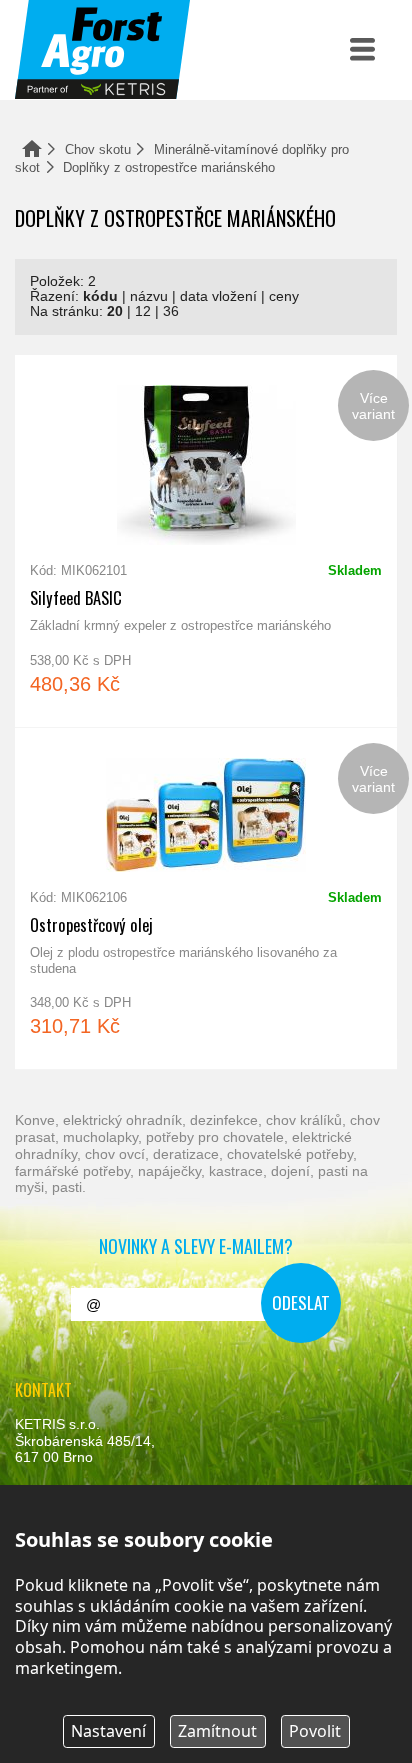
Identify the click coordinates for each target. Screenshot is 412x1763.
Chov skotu (98, 149)
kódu (100, 296)
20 (115, 311)
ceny (284, 296)
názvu (149, 296)
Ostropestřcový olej (206, 898)
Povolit (315, 1731)
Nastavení (108, 1731)
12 (143, 311)
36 (171, 311)
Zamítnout (217, 1731)
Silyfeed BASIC (206, 541)
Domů (32, 148)
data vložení (218, 296)
